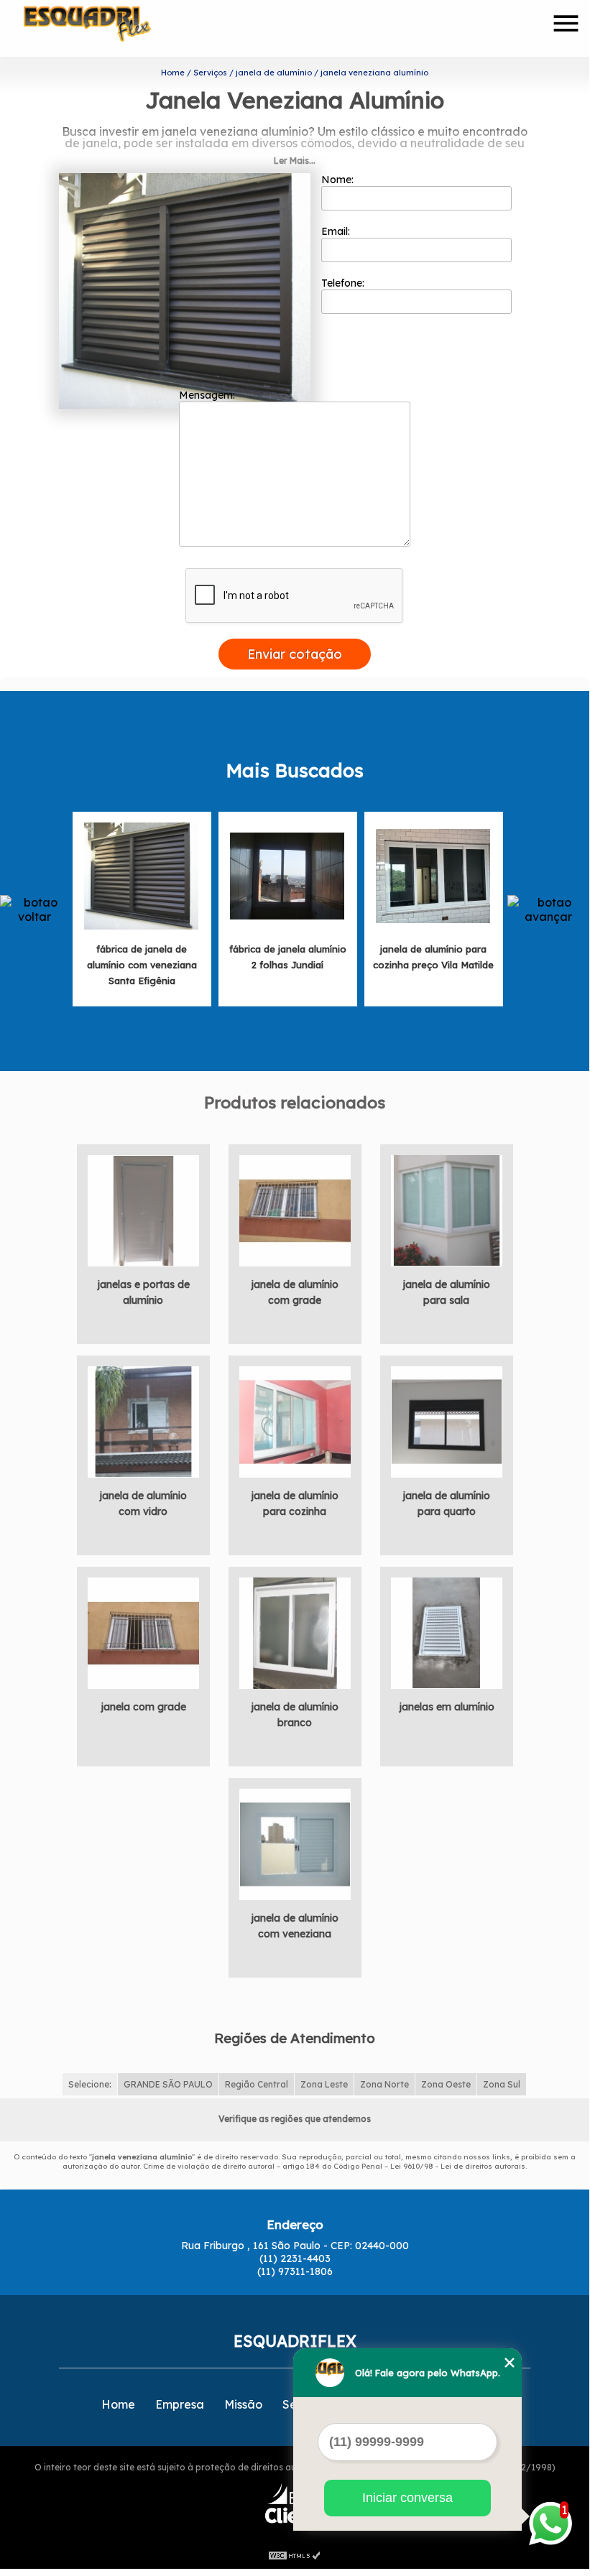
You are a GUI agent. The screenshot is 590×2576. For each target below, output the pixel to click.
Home (118, 2404)
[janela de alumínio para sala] (447, 1210)
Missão (243, 2404)
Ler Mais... (295, 161)
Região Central (257, 2084)
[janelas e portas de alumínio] (143, 1210)
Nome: (339, 180)
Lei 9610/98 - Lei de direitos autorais (458, 2166)
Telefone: (344, 283)
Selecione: (90, 2084)
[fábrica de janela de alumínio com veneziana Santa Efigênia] (142, 875)
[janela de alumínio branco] (295, 1632)
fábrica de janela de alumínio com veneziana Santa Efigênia (142, 965)
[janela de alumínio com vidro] (143, 1421)
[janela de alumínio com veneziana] (295, 1843)
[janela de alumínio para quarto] (447, 1421)
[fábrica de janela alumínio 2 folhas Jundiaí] (287, 875)
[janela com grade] (143, 1632)
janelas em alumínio (447, 1707)
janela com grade (143, 1707)
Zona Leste (324, 2084)
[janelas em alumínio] (447, 1632)
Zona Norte (384, 2084)
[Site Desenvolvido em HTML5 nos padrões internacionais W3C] (295, 2554)
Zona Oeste (446, 2084)
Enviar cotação (295, 654)
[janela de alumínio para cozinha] (295, 1421)
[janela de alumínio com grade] (295, 1210)
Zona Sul (502, 2084)
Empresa (180, 2404)
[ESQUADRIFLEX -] (106, 29)
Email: (337, 231)
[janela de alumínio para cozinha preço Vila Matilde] (433, 875)
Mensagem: (208, 395)
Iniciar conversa (407, 2498)
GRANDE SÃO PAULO (168, 2084)
